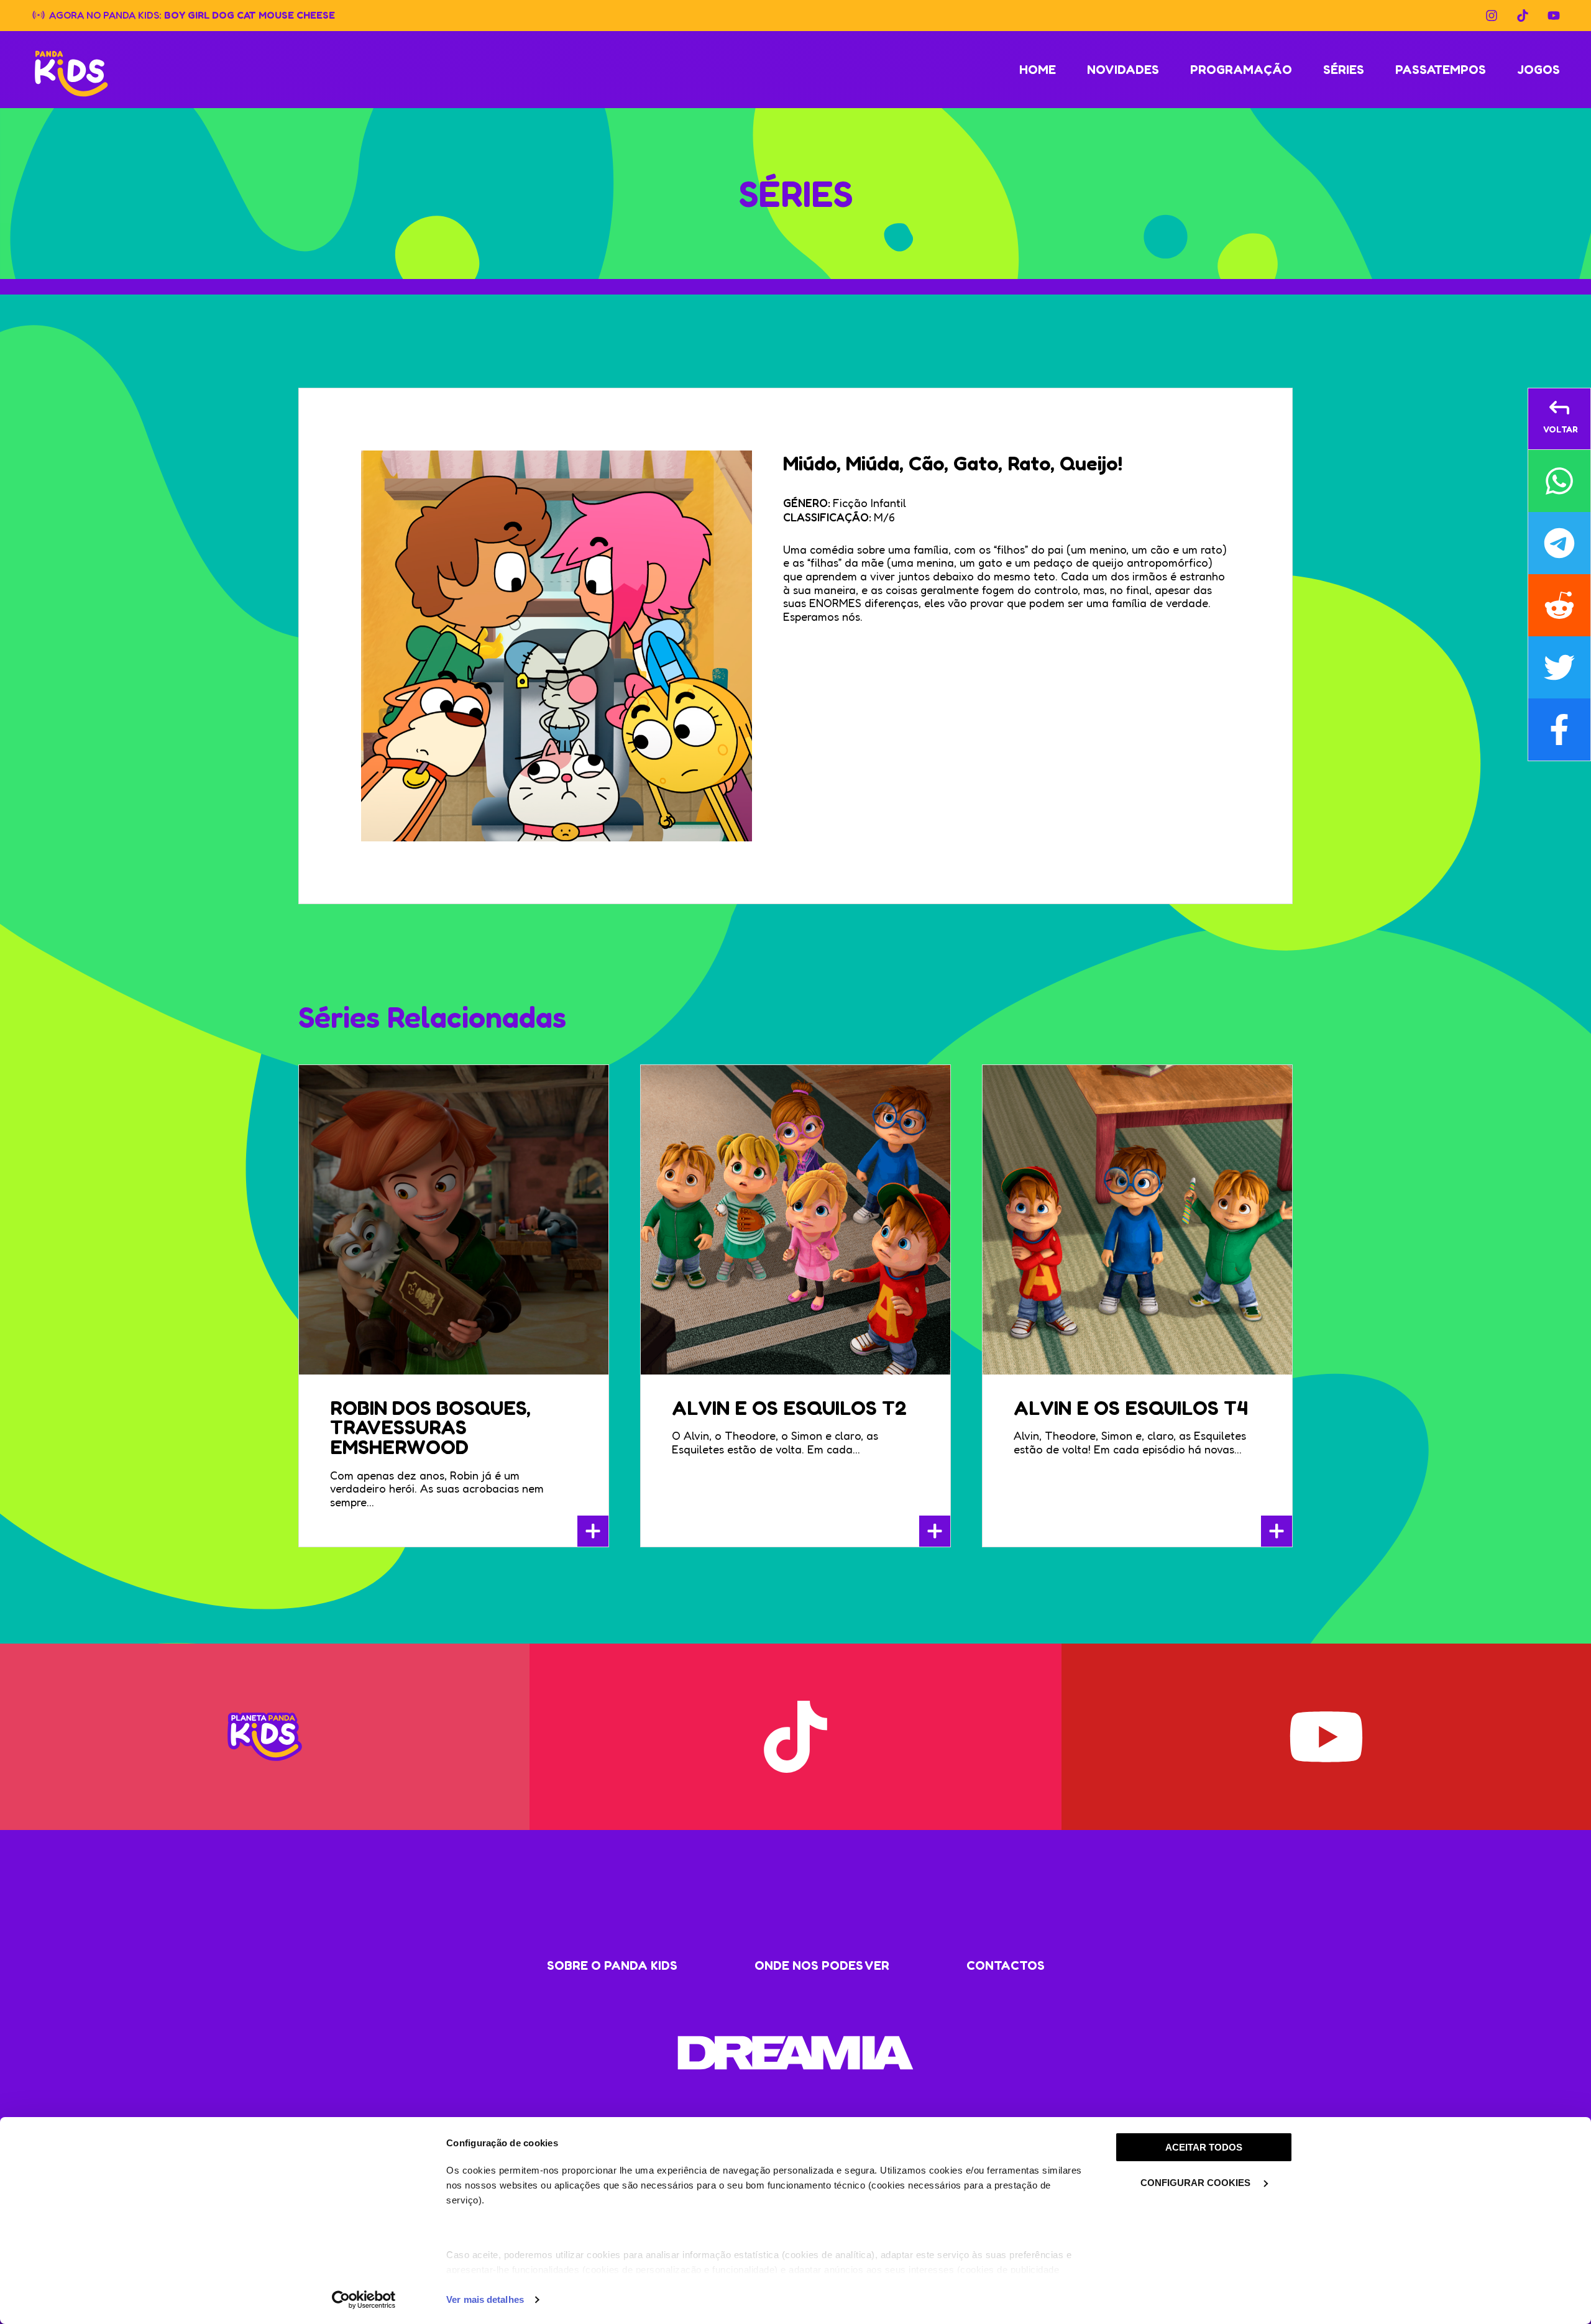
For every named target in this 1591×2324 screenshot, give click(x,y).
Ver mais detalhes (485, 2299)
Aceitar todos (1204, 2147)
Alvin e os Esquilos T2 (789, 1408)
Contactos (1006, 1965)
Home (1038, 70)
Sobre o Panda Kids (612, 1965)
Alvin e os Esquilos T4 (1131, 1408)
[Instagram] (1492, 16)
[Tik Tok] (1523, 16)
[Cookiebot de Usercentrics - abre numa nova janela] (364, 2300)
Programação (1241, 70)
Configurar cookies (1197, 2183)
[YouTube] (1554, 16)
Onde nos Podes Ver (822, 1965)
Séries (1344, 70)
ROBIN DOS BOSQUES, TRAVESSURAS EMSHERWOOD (430, 1428)
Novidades (1123, 70)
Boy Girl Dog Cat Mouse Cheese (250, 14)
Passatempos (1441, 70)
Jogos (1538, 70)
